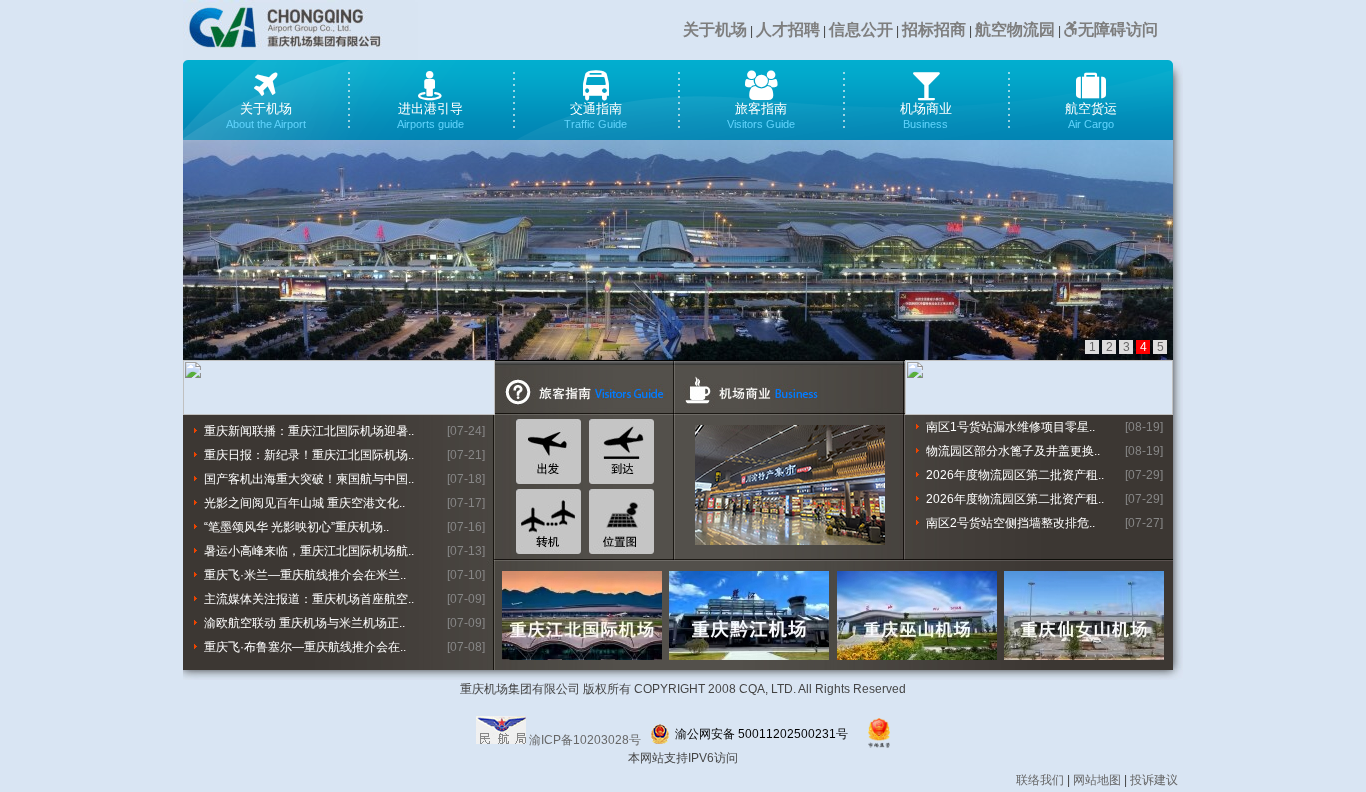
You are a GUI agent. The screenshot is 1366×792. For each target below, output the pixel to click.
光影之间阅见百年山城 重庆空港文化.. (304, 503)
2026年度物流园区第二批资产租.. (1015, 475)
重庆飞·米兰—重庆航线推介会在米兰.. (305, 575)
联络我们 (1040, 780)
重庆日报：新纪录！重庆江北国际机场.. (309, 455)
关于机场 (715, 29)
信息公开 (861, 29)
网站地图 (1097, 780)
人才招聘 (788, 29)
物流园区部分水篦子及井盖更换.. (1013, 451)
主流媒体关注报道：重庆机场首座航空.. (309, 599)
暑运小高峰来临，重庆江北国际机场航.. (309, 551)
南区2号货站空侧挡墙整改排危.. (1010, 523)
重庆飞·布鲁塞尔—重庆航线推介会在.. (305, 647)
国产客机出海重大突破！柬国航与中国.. (309, 479)
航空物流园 (1015, 29)
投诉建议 (1154, 780)
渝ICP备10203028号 (585, 740)
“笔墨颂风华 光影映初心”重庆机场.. (296, 527)
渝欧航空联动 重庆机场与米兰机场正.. (304, 623)
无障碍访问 (1118, 29)
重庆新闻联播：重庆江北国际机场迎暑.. (309, 431)
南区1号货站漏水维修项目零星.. (1010, 427)
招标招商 (934, 29)
